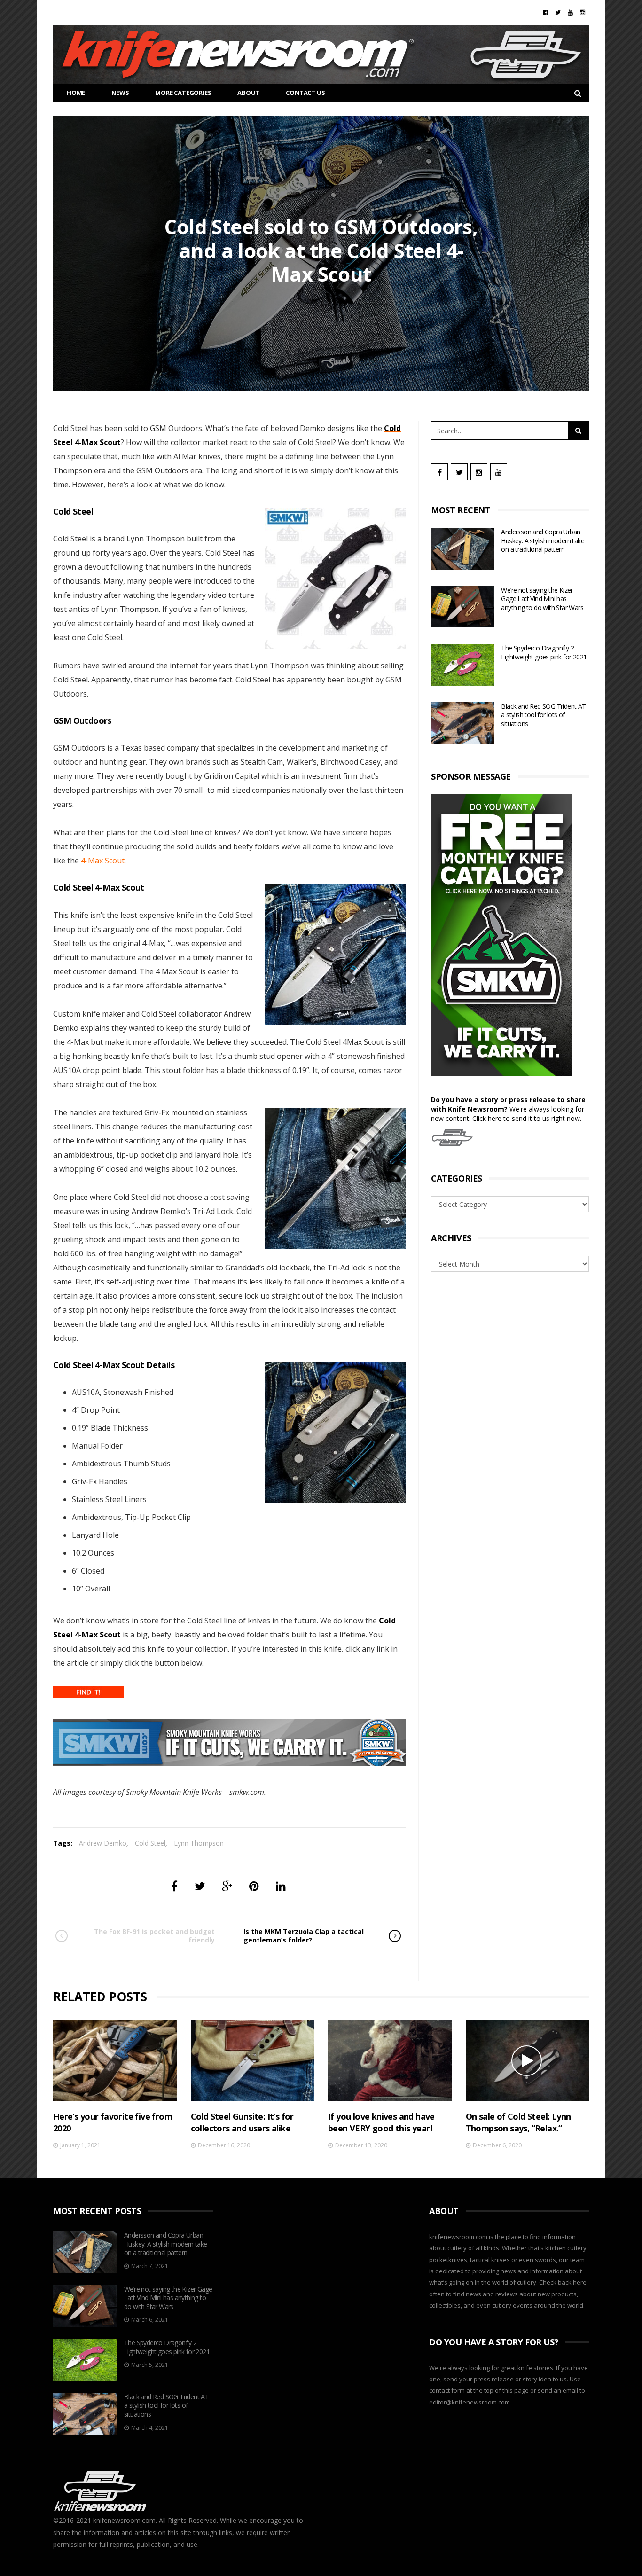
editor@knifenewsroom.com (470, 2402)
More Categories (183, 93)
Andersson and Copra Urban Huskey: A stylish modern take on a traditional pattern (543, 540)
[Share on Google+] (227, 1886)
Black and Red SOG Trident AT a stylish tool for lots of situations (543, 715)
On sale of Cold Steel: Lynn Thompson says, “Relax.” (518, 2122)
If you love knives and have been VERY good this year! (381, 2122)
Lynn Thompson (199, 1843)
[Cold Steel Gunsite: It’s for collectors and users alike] (253, 2061)
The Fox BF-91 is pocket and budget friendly (154, 1936)
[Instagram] (583, 12)
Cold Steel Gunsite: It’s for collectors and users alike (242, 2122)
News (120, 93)
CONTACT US (305, 93)
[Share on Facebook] (174, 1886)
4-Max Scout (103, 861)
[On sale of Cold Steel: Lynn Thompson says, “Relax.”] (528, 2061)
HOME (76, 93)
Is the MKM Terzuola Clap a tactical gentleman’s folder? (304, 1936)
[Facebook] (545, 12)
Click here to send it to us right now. (527, 1118)
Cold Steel (150, 1843)
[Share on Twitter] (200, 1886)
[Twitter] (558, 12)
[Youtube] (570, 12)
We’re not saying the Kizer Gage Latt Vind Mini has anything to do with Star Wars (542, 599)
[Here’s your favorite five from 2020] (115, 2061)
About (248, 93)
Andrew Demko (103, 1843)
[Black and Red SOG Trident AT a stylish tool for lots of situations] (462, 723)
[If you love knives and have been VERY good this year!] (390, 2061)
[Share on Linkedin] (281, 1886)
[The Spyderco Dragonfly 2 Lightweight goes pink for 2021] (462, 665)
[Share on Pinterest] (254, 1886)
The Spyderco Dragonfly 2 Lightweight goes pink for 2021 (544, 652)
